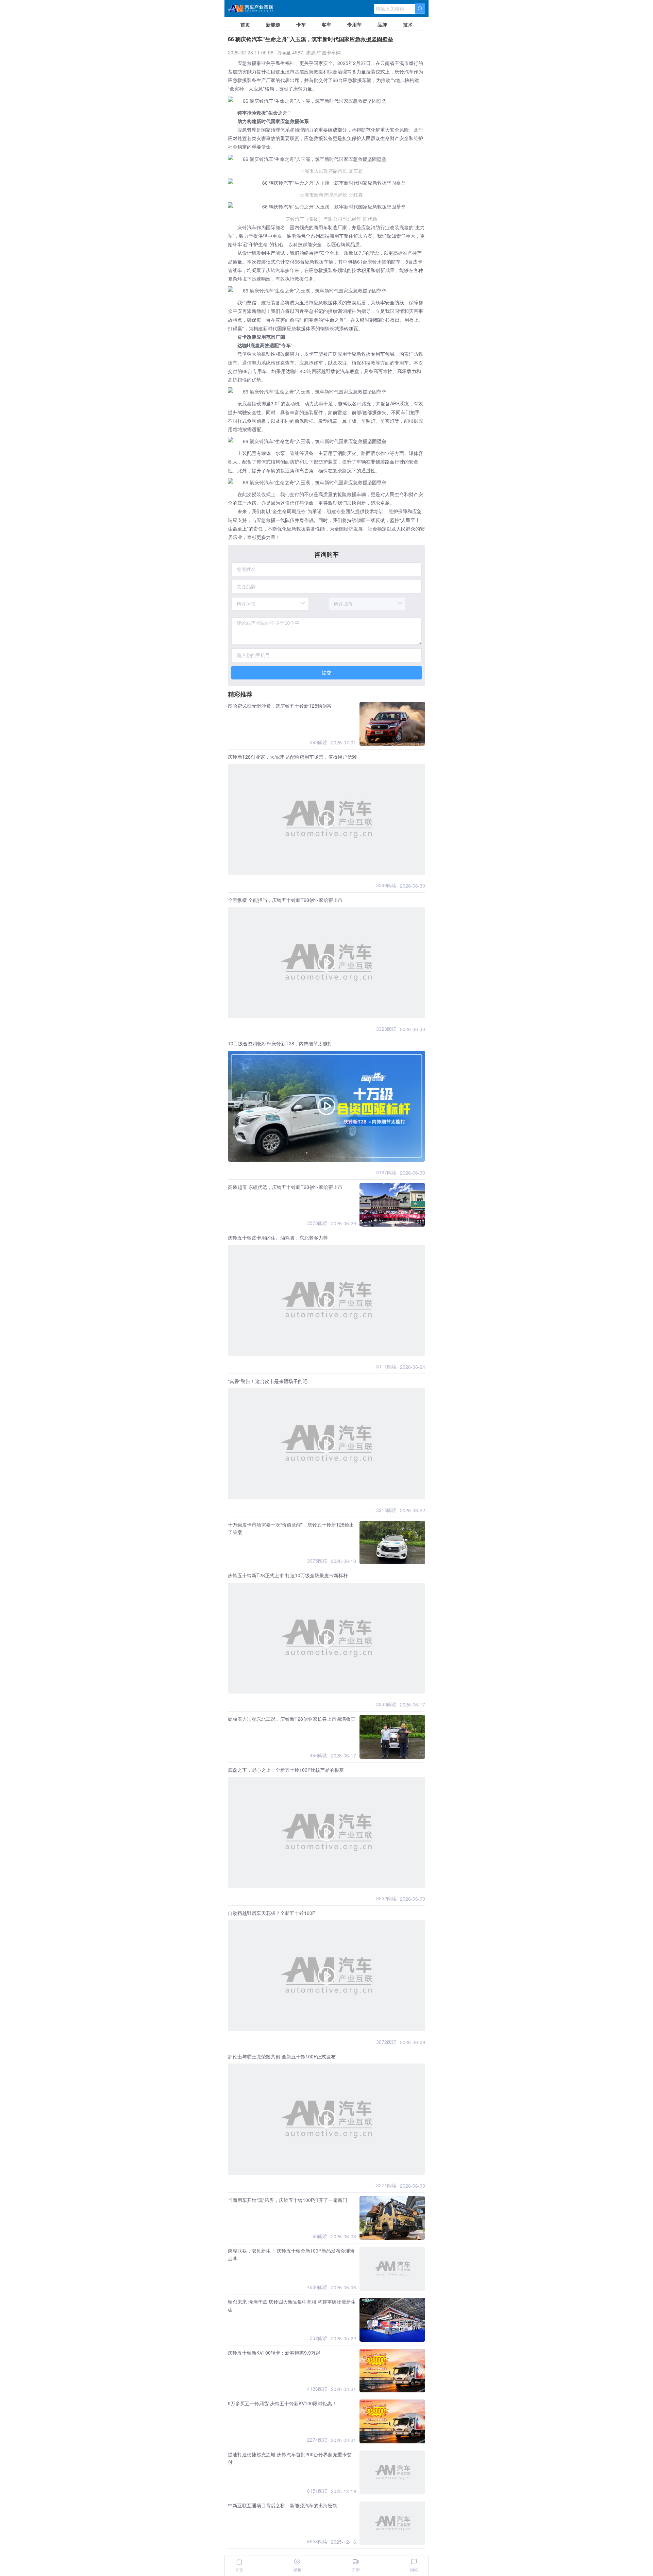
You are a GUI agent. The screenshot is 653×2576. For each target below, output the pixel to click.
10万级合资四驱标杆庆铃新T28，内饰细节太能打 (280, 1043)
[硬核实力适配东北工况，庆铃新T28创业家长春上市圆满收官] (392, 1737)
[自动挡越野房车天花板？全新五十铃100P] (326, 1976)
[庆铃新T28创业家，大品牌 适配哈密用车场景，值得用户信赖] (326, 819)
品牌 (382, 24)
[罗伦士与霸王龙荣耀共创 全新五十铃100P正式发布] (326, 2119)
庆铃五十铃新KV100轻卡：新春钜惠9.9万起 (274, 2353)
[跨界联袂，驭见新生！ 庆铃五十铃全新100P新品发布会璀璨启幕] (392, 2269)
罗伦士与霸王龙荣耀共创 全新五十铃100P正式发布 (282, 2056)
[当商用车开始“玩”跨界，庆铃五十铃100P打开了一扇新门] (392, 2218)
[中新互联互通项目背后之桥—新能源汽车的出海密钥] (392, 2523)
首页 (245, 24)
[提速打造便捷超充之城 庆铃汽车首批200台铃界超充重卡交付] (392, 2472)
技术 (408, 24)
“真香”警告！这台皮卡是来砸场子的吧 (268, 1381)
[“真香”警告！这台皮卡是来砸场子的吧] (326, 1444)
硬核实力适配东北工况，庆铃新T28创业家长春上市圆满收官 (292, 1719)
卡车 (301, 24)
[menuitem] (245, 24)
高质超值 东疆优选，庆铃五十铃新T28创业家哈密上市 (285, 1187)
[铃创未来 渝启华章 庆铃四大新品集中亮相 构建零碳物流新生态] (392, 2320)
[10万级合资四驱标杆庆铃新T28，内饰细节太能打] (326, 1106)
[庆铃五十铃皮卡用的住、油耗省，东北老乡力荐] (326, 1300)
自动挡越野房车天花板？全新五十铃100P (272, 1913)
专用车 (354, 24)
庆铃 (399, 71)
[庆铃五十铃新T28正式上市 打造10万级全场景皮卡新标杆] (326, 1638)
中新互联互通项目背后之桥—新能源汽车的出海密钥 (283, 2505)
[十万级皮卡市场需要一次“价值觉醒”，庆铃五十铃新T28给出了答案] (392, 1543)
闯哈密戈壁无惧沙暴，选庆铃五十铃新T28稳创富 (280, 706)
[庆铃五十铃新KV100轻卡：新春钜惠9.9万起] (392, 2371)
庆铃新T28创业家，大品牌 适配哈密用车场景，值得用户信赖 (292, 757)
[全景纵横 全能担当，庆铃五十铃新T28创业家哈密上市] (326, 963)
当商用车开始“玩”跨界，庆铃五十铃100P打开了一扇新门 (288, 2200)
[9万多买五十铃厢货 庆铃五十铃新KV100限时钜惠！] (392, 2421)
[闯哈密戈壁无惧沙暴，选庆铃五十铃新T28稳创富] (392, 724)
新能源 (273, 24)
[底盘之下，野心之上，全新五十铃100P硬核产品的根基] (326, 1832)
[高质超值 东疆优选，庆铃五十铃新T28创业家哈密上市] (392, 1205)
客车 (326, 24)
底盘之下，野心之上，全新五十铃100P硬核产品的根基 (286, 1770)
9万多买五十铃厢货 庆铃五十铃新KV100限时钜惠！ (282, 2403)
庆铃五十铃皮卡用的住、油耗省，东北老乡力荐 (278, 1238)
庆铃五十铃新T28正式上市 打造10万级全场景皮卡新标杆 (288, 1575)
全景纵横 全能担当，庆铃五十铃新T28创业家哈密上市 (285, 900)
